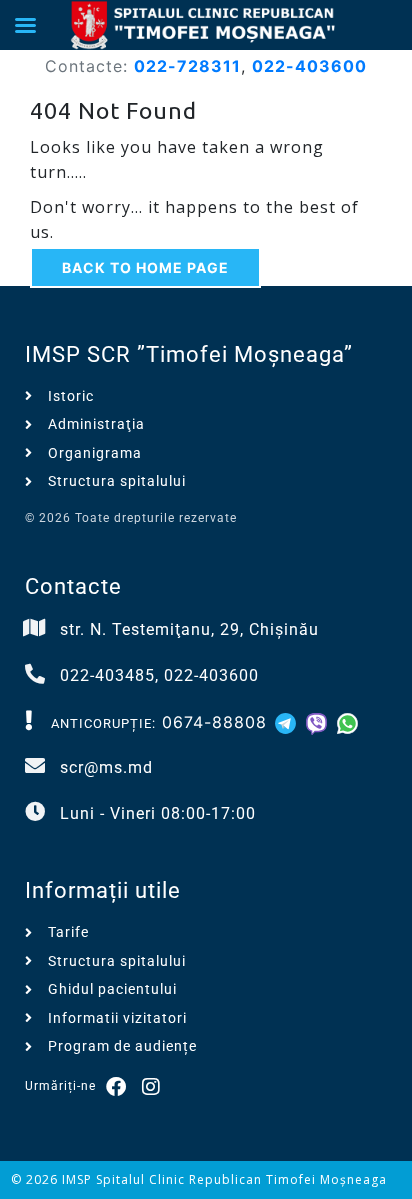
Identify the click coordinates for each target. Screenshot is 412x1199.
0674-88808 (214, 722)
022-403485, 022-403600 (159, 675)
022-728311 (187, 66)
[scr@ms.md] (35, 766)
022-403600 (309, 66)
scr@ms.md (106, 767)
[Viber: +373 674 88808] (319, 722)
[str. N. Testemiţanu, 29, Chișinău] (35, 628)
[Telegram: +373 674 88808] (288, 722)
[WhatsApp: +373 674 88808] (347, 722)
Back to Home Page (145, 267)
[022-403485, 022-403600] (35, 674)
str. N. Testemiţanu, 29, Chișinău (189, 629)
